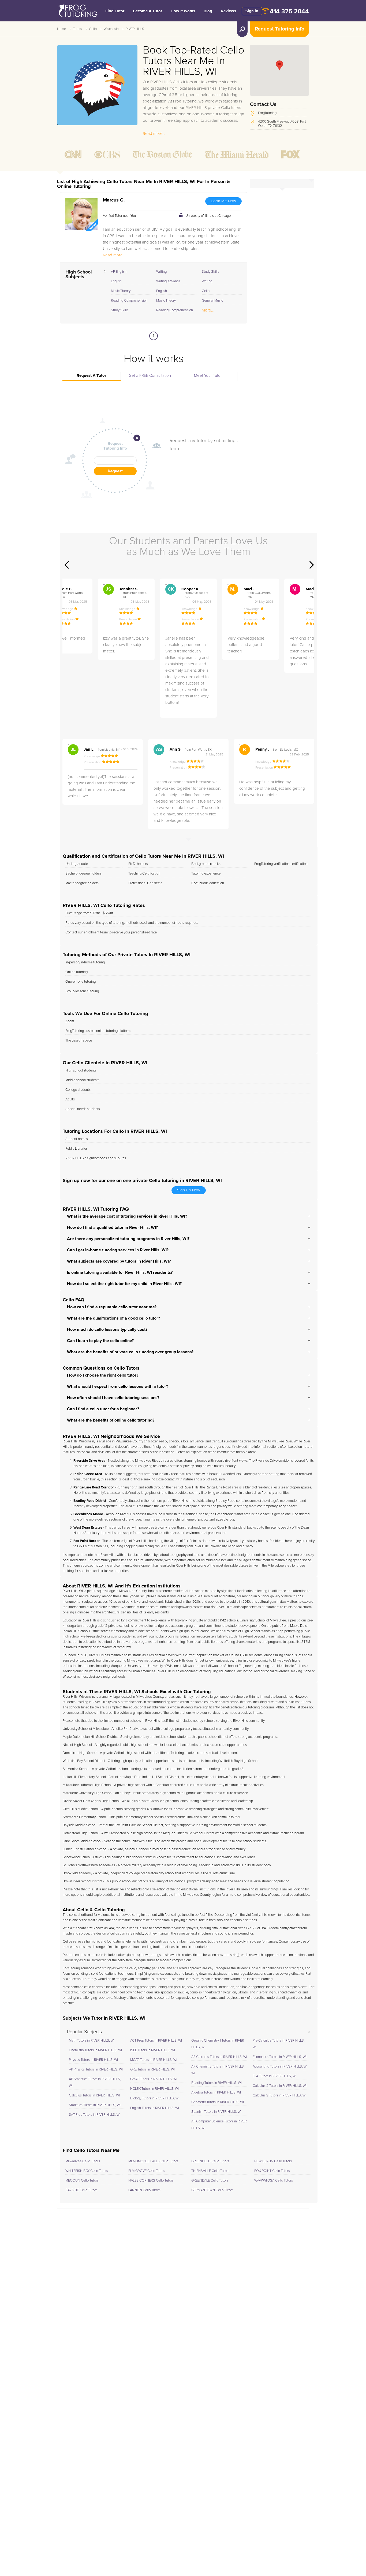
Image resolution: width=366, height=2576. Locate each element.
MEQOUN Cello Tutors (82, 2181)
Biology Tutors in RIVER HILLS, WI (155, 2098)
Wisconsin (111, 29)
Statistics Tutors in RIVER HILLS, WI (95, 2105)
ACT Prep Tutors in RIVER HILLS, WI (156, 2041)
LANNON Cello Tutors (144, 2190)
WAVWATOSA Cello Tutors (274, 2181)
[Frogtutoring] (77, 12)
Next (312, 565)
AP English (119, 272)
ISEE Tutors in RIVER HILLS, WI (153, 2050)
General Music (212, 301)
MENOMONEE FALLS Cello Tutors (153, 2161)
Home (61, 29)
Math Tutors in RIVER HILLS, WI (92, 2041)
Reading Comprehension (129, 301)
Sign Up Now (189, 1190)
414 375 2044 (289, 12)
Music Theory (121, 291)
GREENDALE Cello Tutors (210, 2181)
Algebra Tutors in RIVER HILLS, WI (216, 2093)
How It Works (183, 11)
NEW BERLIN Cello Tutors (273, 2161)
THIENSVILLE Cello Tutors (210, 2171)
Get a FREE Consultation (150, 376)
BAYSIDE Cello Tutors (81, 2190)
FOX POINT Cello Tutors (272, 2171)
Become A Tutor (147, 11)
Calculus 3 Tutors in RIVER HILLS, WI (279, 2096)
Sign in (252, 11)
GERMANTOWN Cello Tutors (212, 2190)
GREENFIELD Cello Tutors (210, 2161)
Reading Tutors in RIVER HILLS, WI (216, 2083)
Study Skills (120, 310)
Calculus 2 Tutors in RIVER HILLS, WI (280, 2086)
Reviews (228, 11)
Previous (67, 565)
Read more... (154, 134)
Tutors (77, 29)
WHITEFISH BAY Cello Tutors (87, 2171)
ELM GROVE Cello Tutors (147, 2171)
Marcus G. (114, 200)
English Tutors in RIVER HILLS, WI (155, 2108)
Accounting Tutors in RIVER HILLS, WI (280, 2067)
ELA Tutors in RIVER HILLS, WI (274, 2076)
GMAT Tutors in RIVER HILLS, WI (154, 2079)
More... (208, 310)
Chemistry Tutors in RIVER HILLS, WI (95, 2050)
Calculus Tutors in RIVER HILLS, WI (94, 2096)
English (116, 281)
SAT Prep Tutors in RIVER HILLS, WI (95, 2115)
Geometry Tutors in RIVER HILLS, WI (218, 2102)
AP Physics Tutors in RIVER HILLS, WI (96, 2070)
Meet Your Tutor (208, 376)
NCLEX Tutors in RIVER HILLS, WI (154, 2089)
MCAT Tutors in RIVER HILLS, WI (154, 2060)
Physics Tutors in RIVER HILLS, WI (93, 2060)
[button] (279, 65)
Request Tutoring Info (280, 29)
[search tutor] (242, 29)
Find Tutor (115, 11)
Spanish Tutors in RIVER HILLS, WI (216, 2112)
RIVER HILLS (135, 29)
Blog (208, 11)
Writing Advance (168, 281)
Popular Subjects (84, 2032)
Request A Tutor (91, 376)
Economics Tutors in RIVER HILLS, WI (280, 2057)
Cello (93, 29)
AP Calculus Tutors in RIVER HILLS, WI (219, 2057)
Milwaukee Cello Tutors (83, 2161)
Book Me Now (223, 201)
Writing (161, 272)
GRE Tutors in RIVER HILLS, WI (152, 2070)
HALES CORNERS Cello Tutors (151, 2181)
